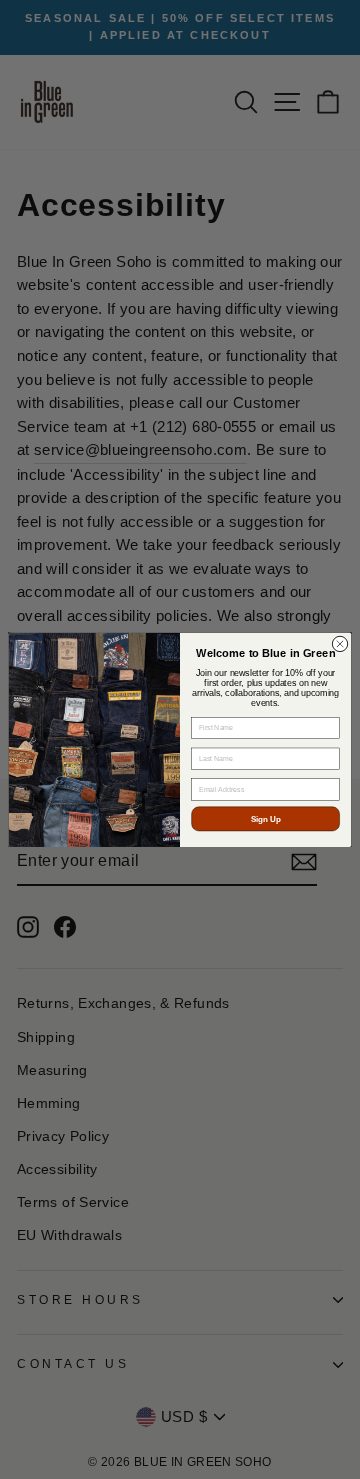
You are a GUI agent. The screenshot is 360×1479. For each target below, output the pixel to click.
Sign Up (266, 818)
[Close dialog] (339, 643)
